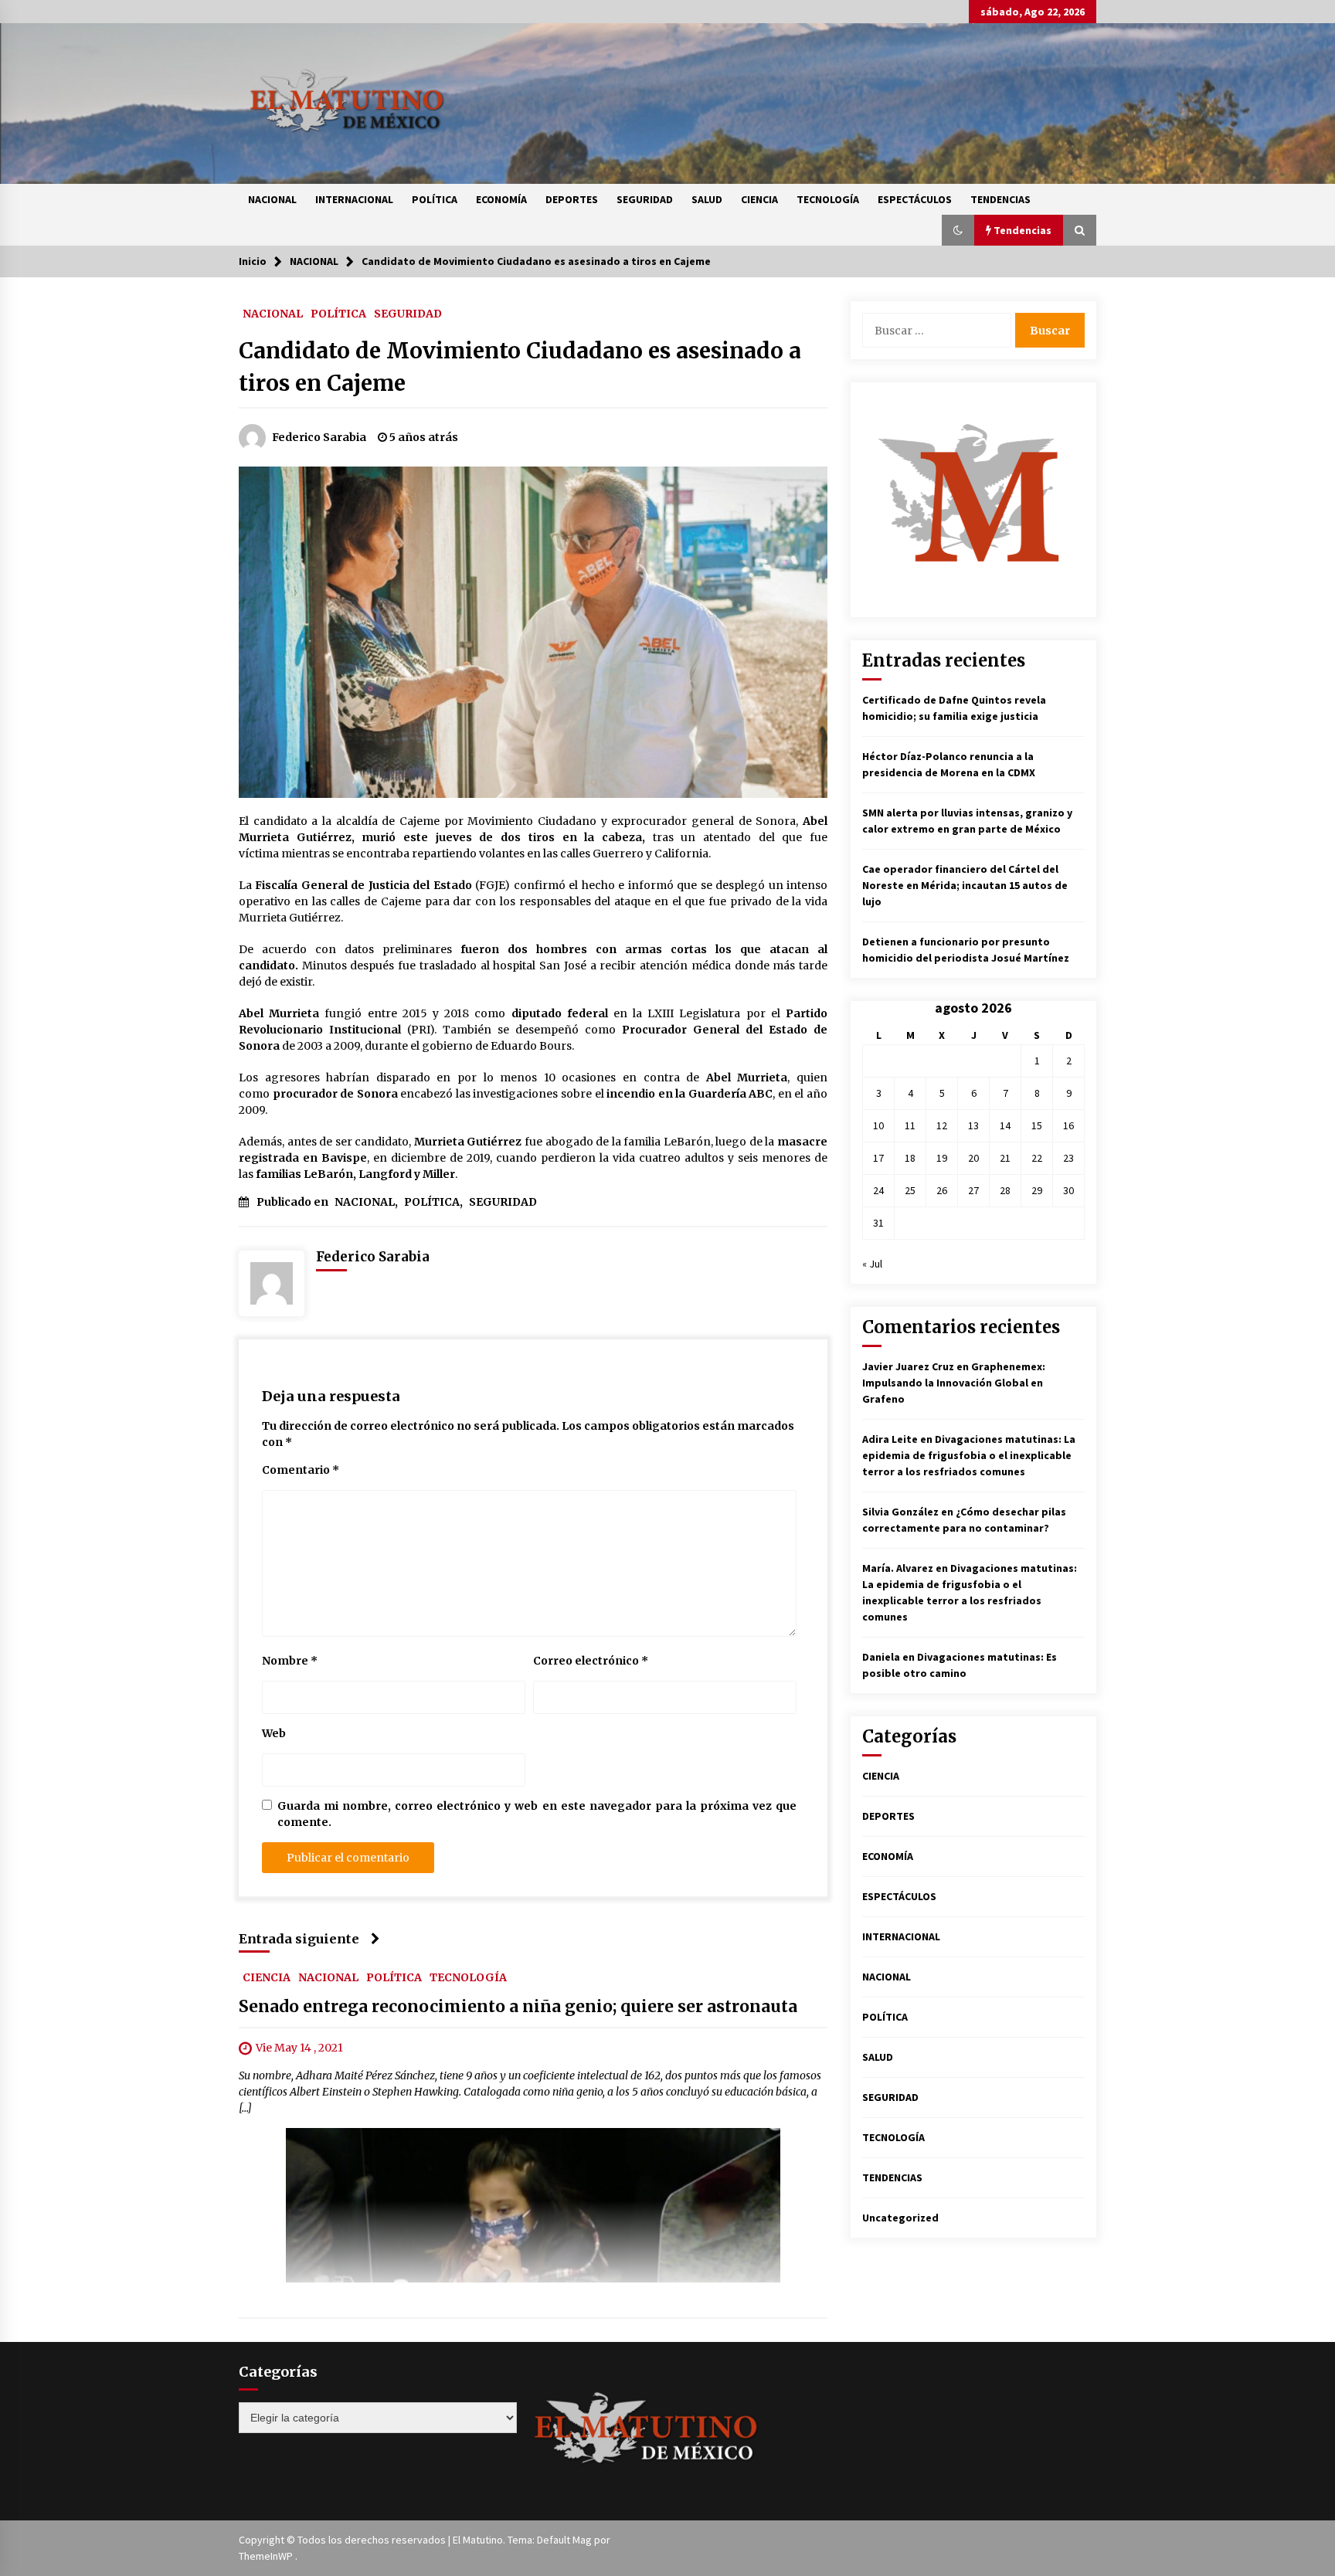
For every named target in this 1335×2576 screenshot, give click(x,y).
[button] (958, 230)
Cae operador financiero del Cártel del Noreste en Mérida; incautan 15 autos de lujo (965, 885)
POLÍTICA (435, 199)
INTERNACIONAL (354, 199)
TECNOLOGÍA (828, 199)
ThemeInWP (267, 2556)
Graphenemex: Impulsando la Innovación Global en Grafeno (954, 1383)
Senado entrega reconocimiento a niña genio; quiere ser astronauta (518, 2007)
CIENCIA (759, 199)
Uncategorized (900, 2218)
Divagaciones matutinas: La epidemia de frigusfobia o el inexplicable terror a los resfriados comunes (969, 1455)
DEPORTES (572, 199)
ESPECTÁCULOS (915, 199)
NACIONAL (272, 199)
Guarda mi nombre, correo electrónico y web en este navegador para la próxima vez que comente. (537, 1814)
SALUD (707, 199)
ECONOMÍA (501, 199)
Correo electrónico (591, 1661)
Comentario (301, 1470)
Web (274, 1733)
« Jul (872, 1264)
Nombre (290, 1661)
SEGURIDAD (645, 199)
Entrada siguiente (299, 1939)
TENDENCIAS (1000, 199)
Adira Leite (890, 1439)
